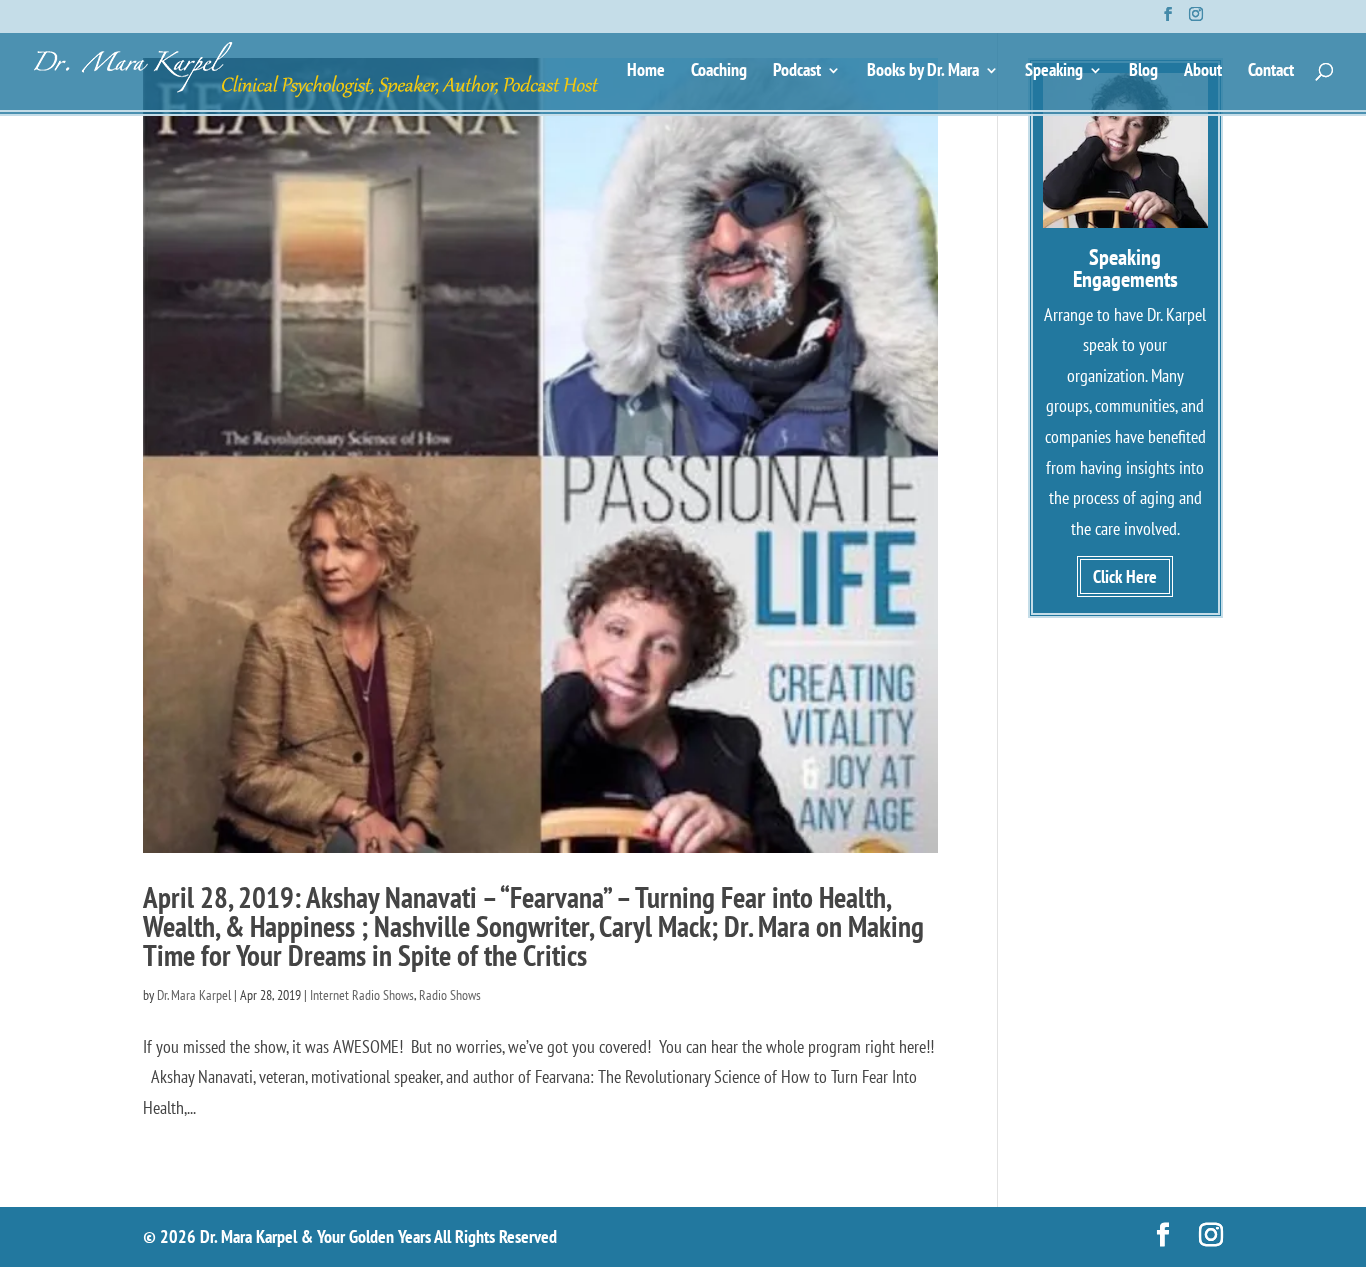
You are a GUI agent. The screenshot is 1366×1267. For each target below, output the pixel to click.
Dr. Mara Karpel (194, 995)
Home (646, 72)
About (1203, 72)
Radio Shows (450, 995)
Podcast (797, 72)
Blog (1143, 72)
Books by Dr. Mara (923, 72)
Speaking (1054, 72)
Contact (1271, 72)
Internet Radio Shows (362, 995)
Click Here (1125, 576)
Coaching (719, 72)
